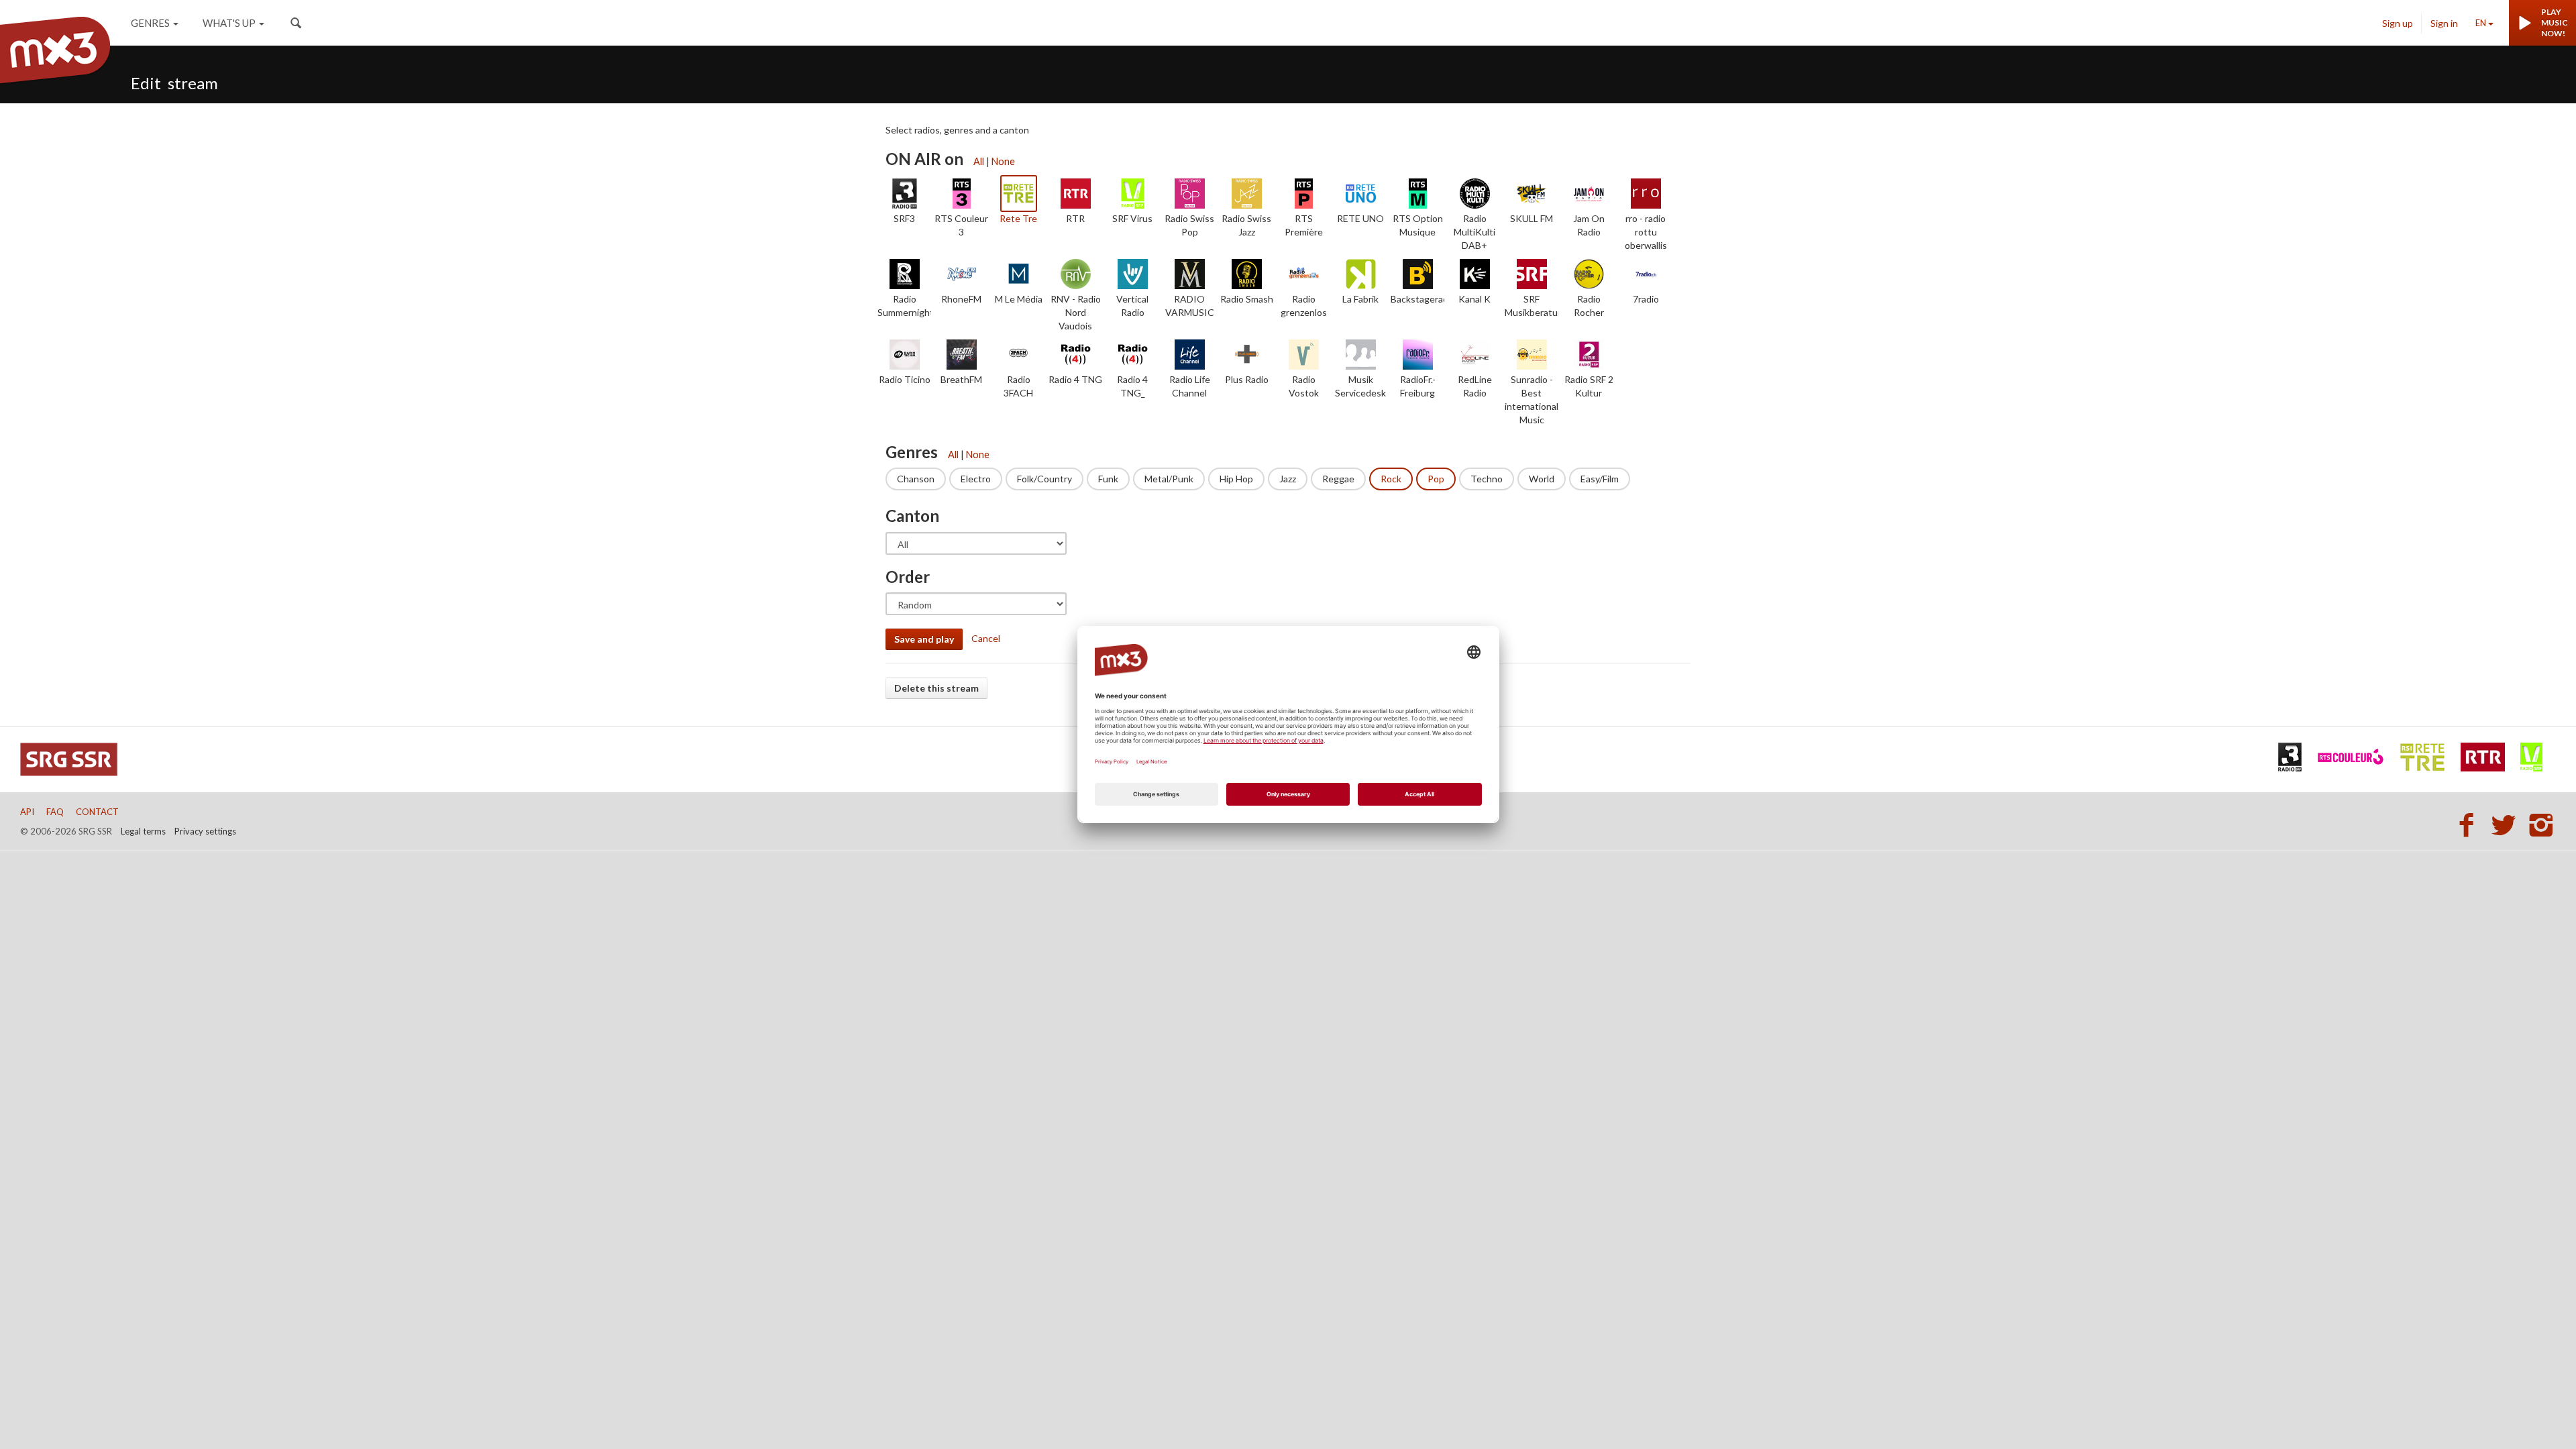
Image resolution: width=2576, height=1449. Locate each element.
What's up (229, 23)
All (979, 161)
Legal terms (143, 831)
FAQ (55, 812)
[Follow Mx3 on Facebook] (2470, 824)
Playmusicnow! (2555, 22)
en (2481, 23)
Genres (150, 23)
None (1003, 161)
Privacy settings (205, 831)
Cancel (986, 638)
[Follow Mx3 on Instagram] (2542, 824)
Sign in (2444, 23)
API (27, 812)
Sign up (2398, 23)
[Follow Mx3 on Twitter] (2508, 824)
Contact (97, 812)
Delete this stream (936, 688)
